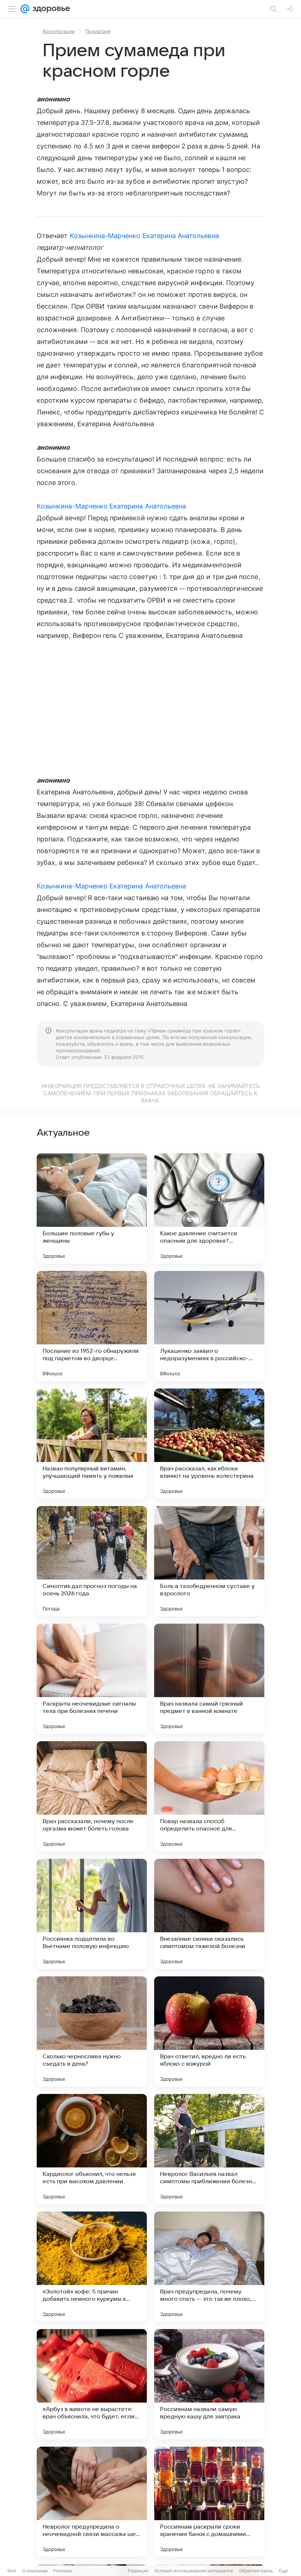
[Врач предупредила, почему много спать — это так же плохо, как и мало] (209, 2267)
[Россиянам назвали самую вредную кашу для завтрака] (209, 2384)
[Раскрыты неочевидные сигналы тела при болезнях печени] (92, 1679)
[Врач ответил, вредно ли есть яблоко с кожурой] (209, 2031)
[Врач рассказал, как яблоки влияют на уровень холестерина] (209, 1444)
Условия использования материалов (194, 2571)
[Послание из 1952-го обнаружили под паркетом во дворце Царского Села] (92, 1326)
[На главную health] (50, 9)
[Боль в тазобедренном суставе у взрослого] (209, 1561)
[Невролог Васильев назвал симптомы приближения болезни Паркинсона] (209, 2149)
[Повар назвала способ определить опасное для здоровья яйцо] (209, 1796)
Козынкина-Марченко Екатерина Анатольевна (144, 236)
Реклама (63, 2571)
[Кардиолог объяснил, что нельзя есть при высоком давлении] (92, 2149)
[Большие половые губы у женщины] (92, 1208)
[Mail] (25, 9)
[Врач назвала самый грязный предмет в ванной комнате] (209, 1679)
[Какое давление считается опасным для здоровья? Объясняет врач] (209, 1208)
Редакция (138, 2571)
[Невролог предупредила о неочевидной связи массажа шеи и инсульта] (92, 2502)
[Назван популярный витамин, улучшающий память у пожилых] (92, 1444)
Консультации (59, 31)
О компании (35, 2571)
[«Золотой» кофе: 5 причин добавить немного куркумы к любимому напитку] (92, 2267)
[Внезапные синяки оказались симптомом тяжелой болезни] (209, 1914)
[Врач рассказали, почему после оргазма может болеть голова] (92, 1796)
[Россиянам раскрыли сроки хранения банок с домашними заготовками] (209, 2502)
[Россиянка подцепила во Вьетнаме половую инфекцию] (92, 1914)
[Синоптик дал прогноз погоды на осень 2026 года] (92, 1561)
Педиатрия (98, 31)
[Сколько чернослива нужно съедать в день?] (92, 2031)
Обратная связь (256, 2571)
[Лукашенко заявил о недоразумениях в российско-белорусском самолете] (209, 1326)
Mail (12, 2571)
